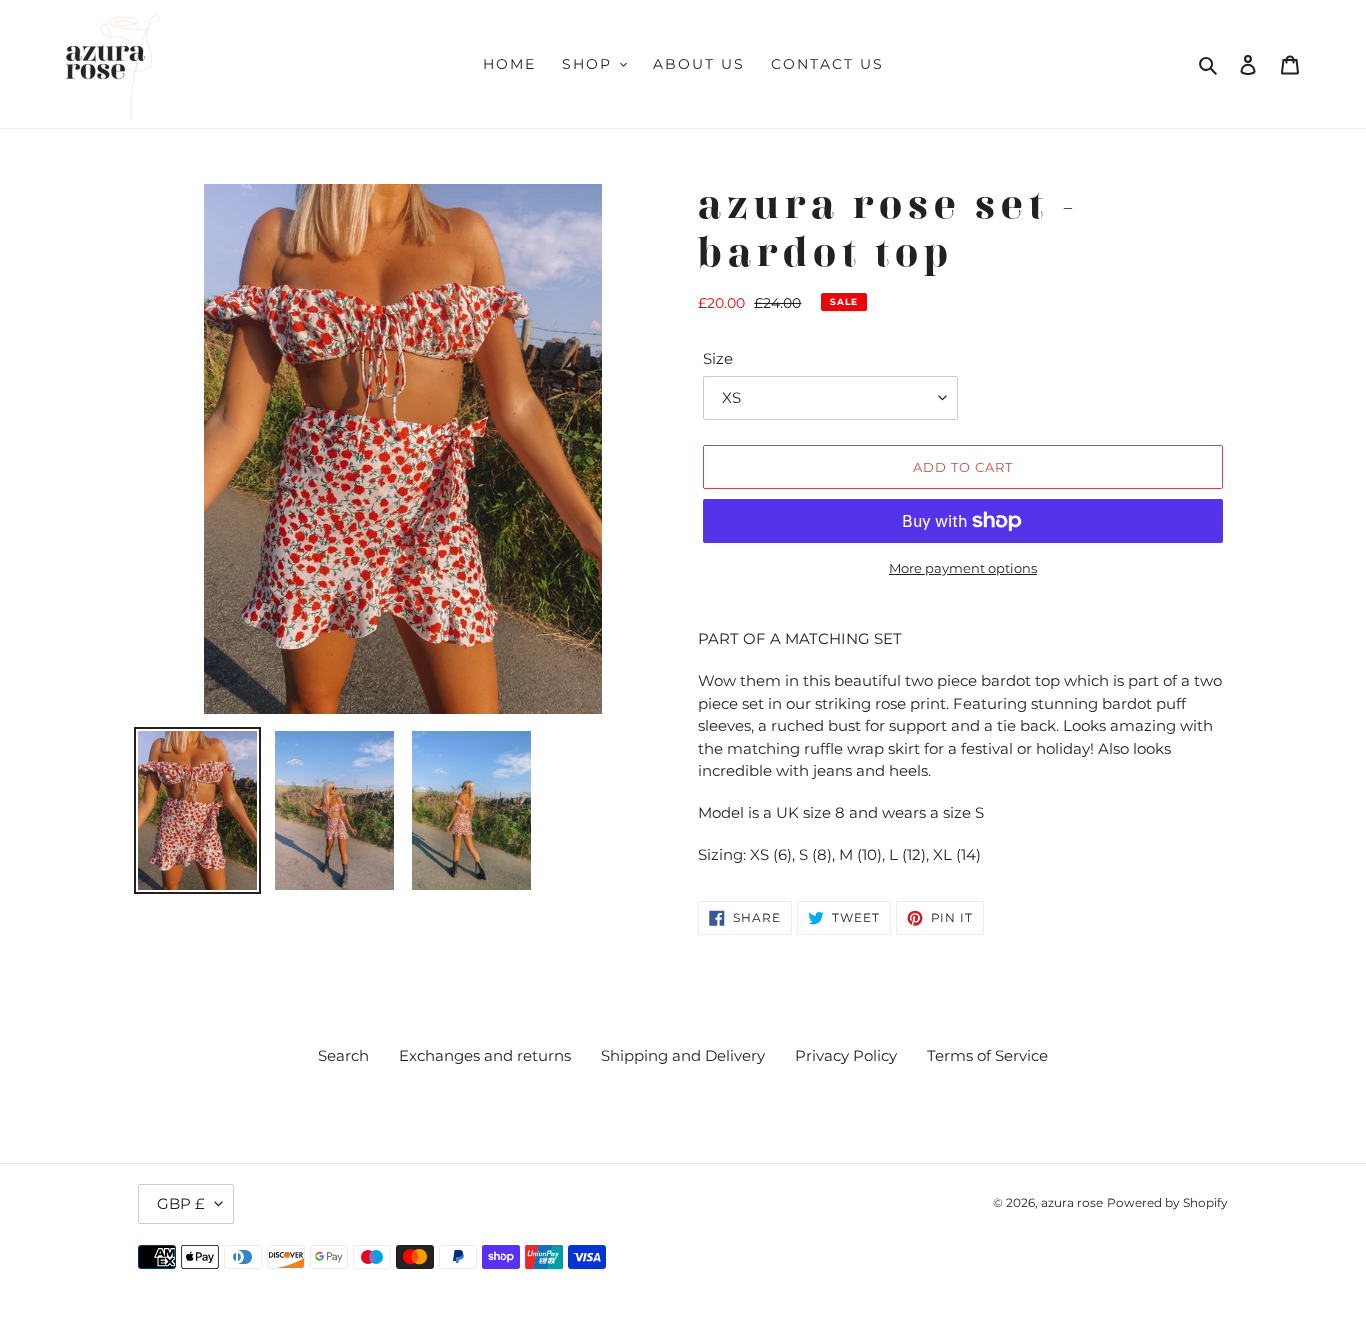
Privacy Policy (846, 1055)
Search (343, 1055)
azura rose (1072, 1202)
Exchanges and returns (485, 1055)
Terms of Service (987, 1055)
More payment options (963, 568)
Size (718, 358)
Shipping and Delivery (683, 1055)
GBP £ (181, 1203)
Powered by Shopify (1167, 1202)
